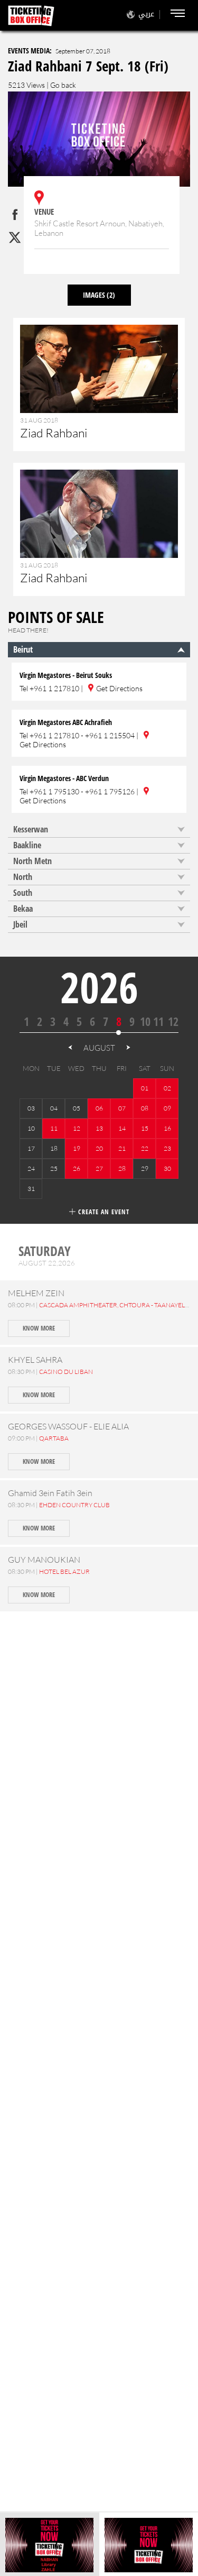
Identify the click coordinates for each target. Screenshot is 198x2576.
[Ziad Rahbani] (99, 390)
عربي (146, 14)
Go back (63, 85)
